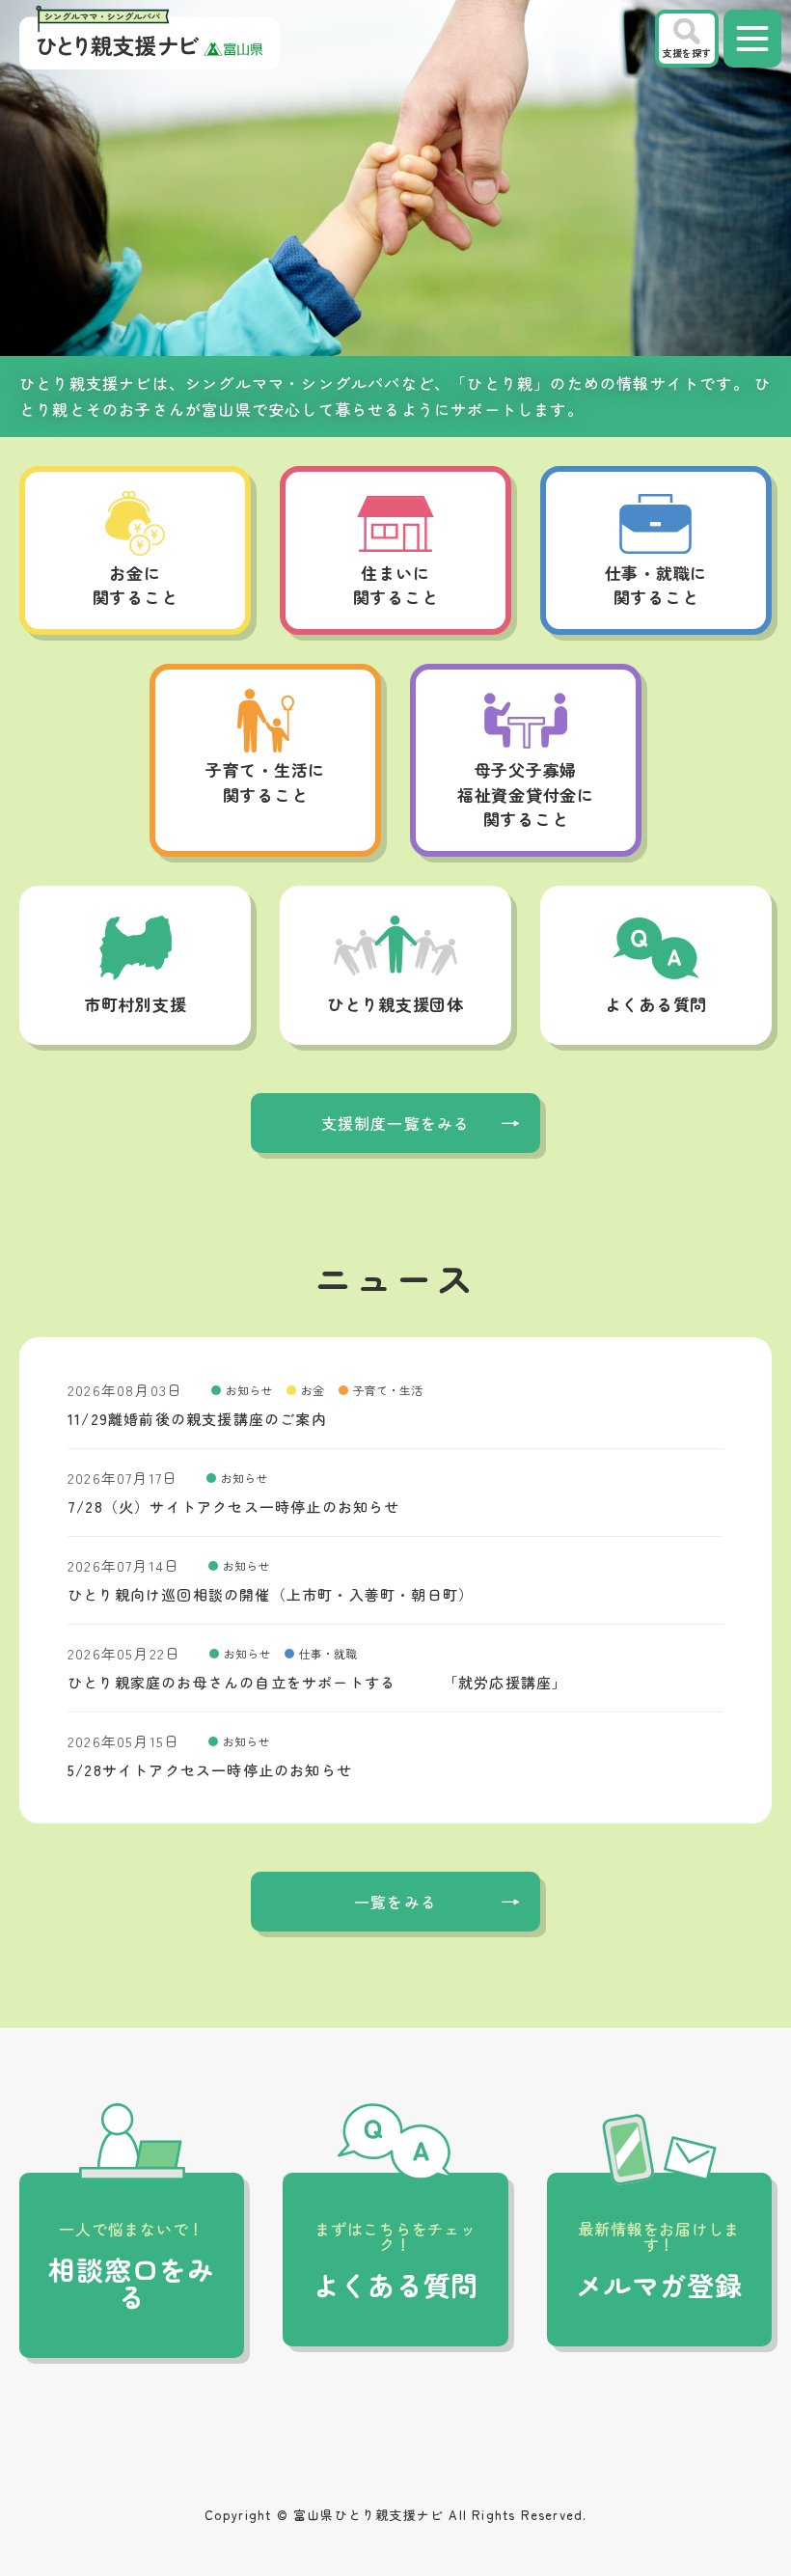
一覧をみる (395, 1902)
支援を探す (687, 53)
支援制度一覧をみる (396, 1123)
